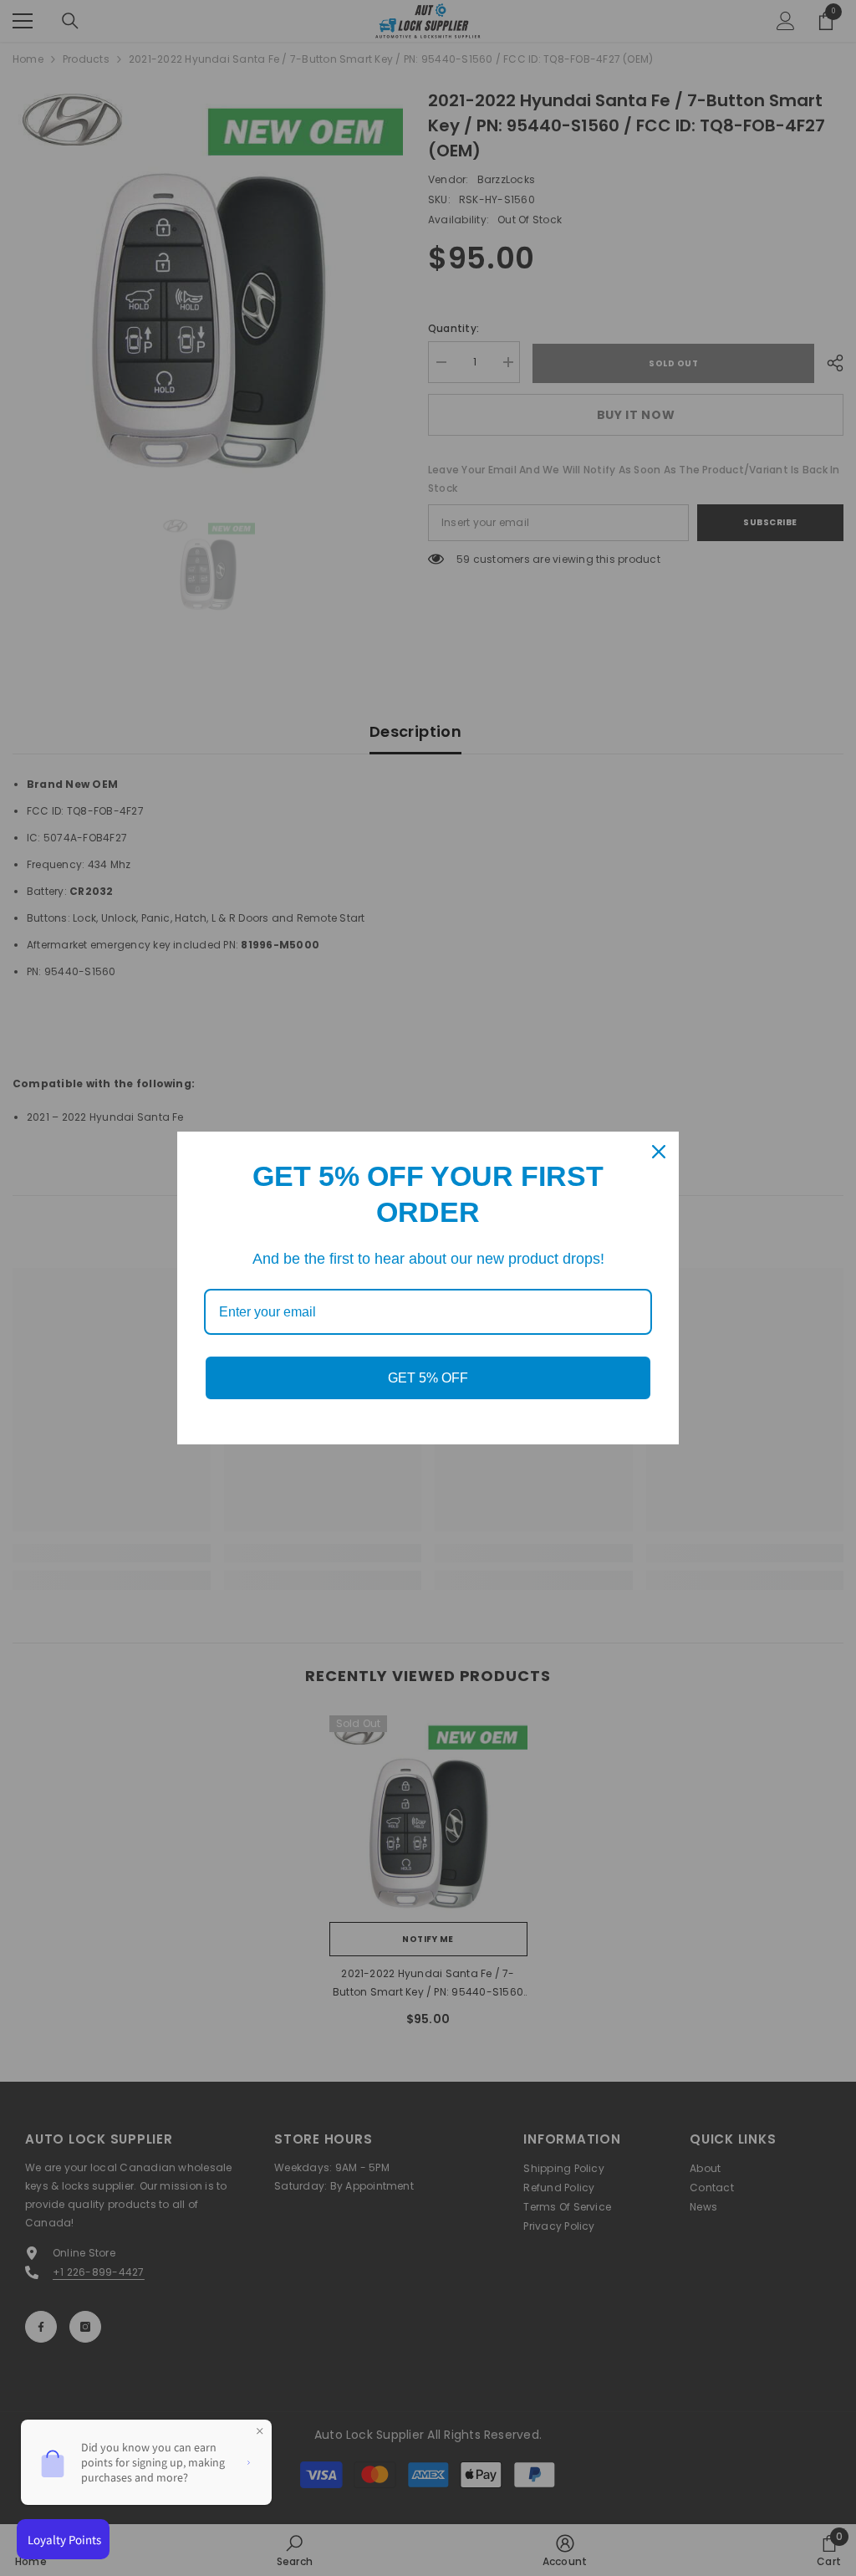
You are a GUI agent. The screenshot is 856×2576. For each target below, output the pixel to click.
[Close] (659, 1152)
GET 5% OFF (428, 1378)
